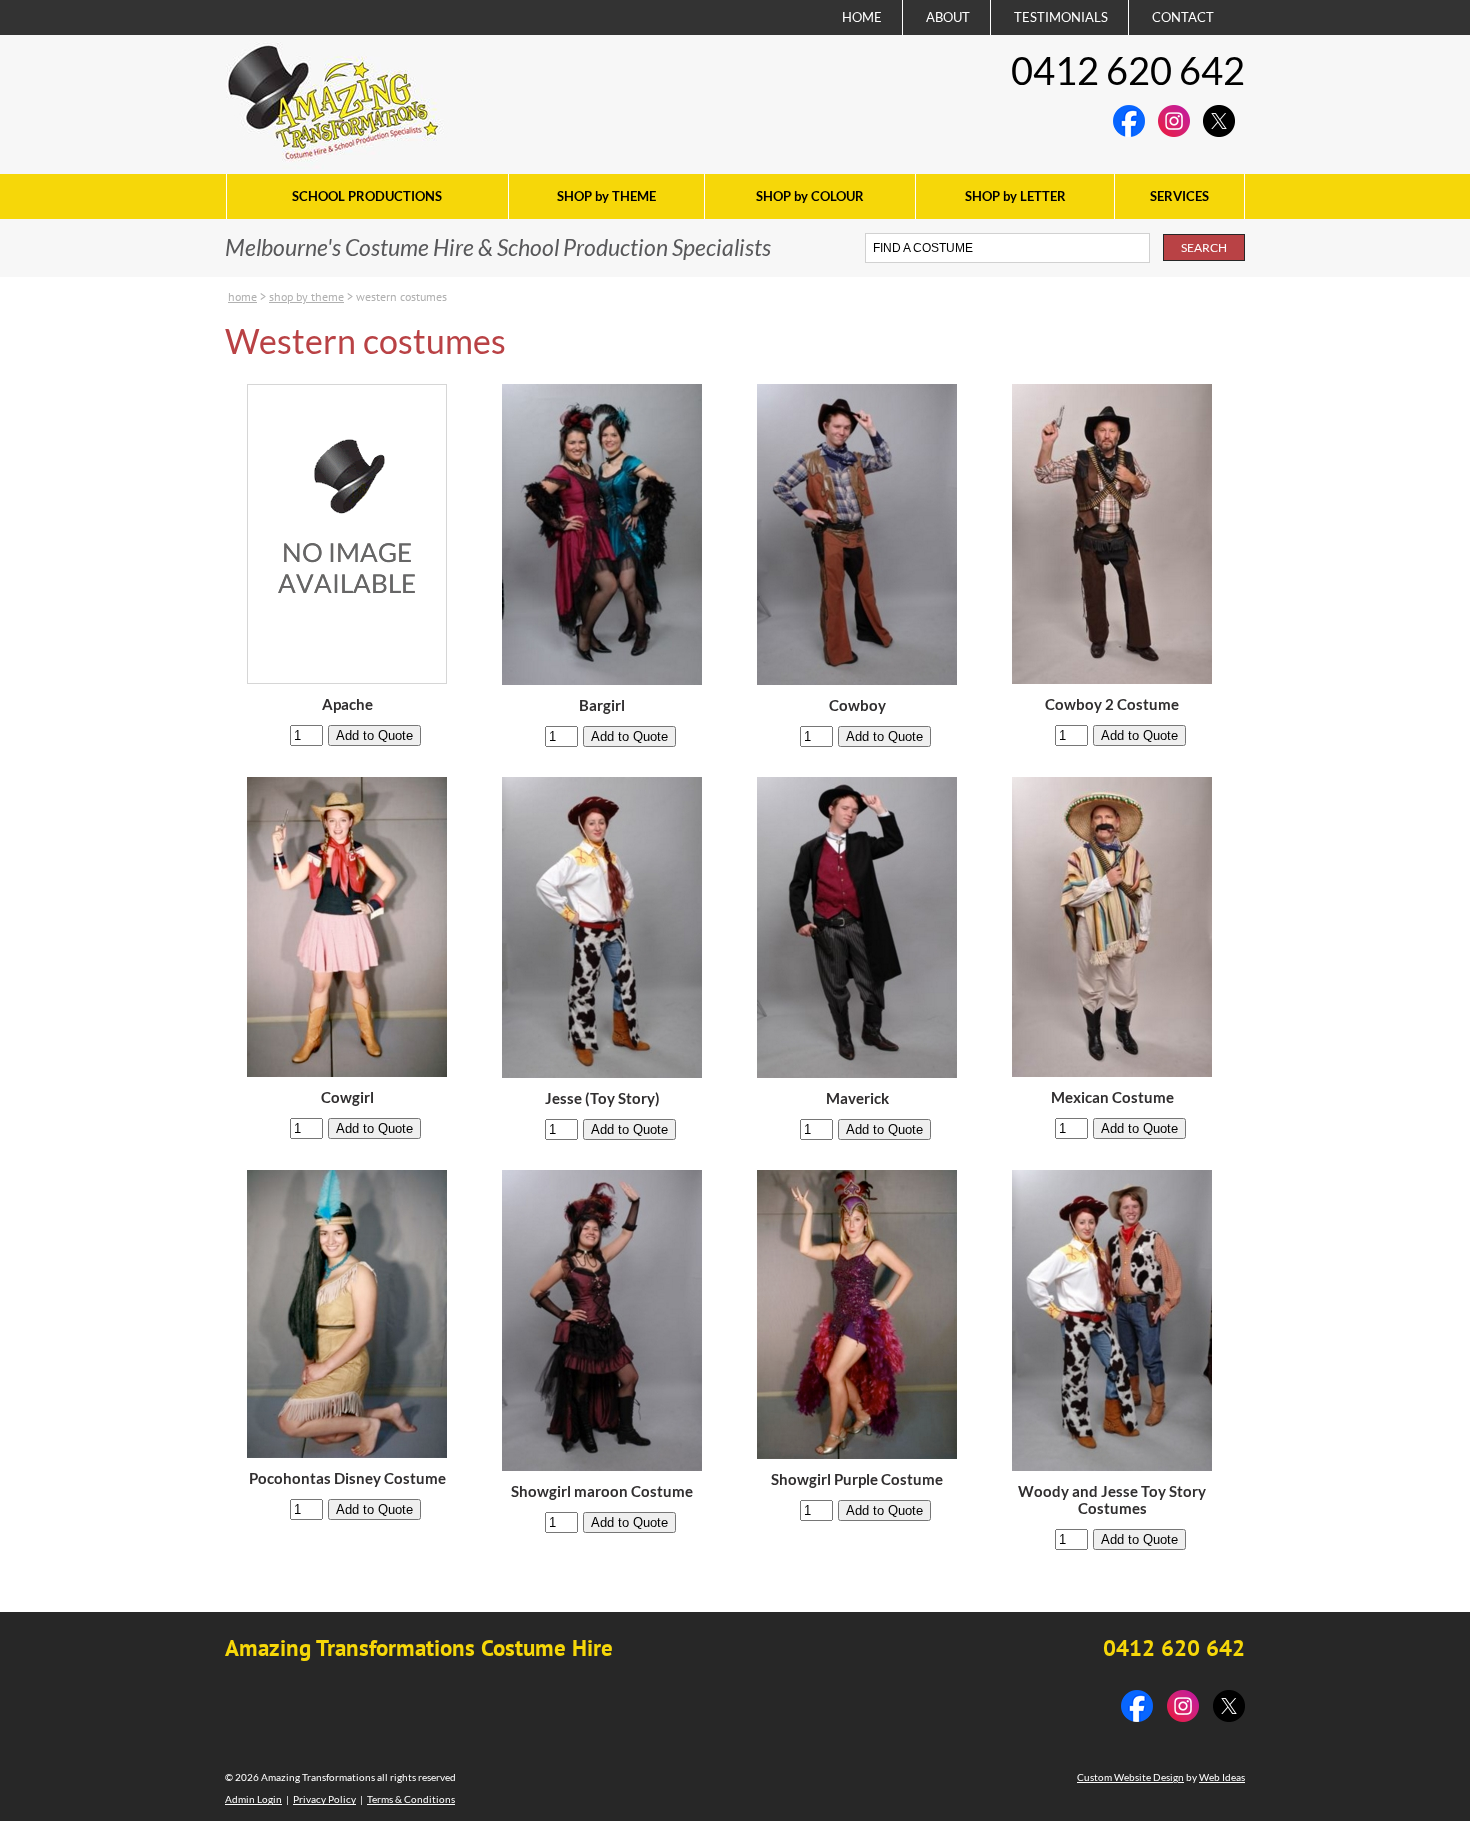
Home (242, 296)
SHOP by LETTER (1015, 196)
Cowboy (857, 705)
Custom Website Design (1130, 1777)
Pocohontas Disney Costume (347, 1478)
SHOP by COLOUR (810, 196)
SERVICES (1179, 196)
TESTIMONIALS (1061, 17)
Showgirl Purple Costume (857, 1479)
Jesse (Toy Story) (602, 1098)
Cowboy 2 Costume (1112, 704)
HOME (862, 17)
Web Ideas (1222, 1777)
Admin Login (253, 1799)
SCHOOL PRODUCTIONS (367, 196)
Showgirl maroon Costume (602, 1491)
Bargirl (602, 705)
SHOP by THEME (606, 196)
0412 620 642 (1128, 70)
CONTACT (1183, 17)
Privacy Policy (324, 1799)
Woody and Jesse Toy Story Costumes (1112, 1500)
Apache (347, 704)
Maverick (857, 1098)
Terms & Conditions (411, 1799)
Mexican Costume (1112, 1097)
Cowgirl (347, 1097)
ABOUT (948, 17)
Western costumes (401, 296)
